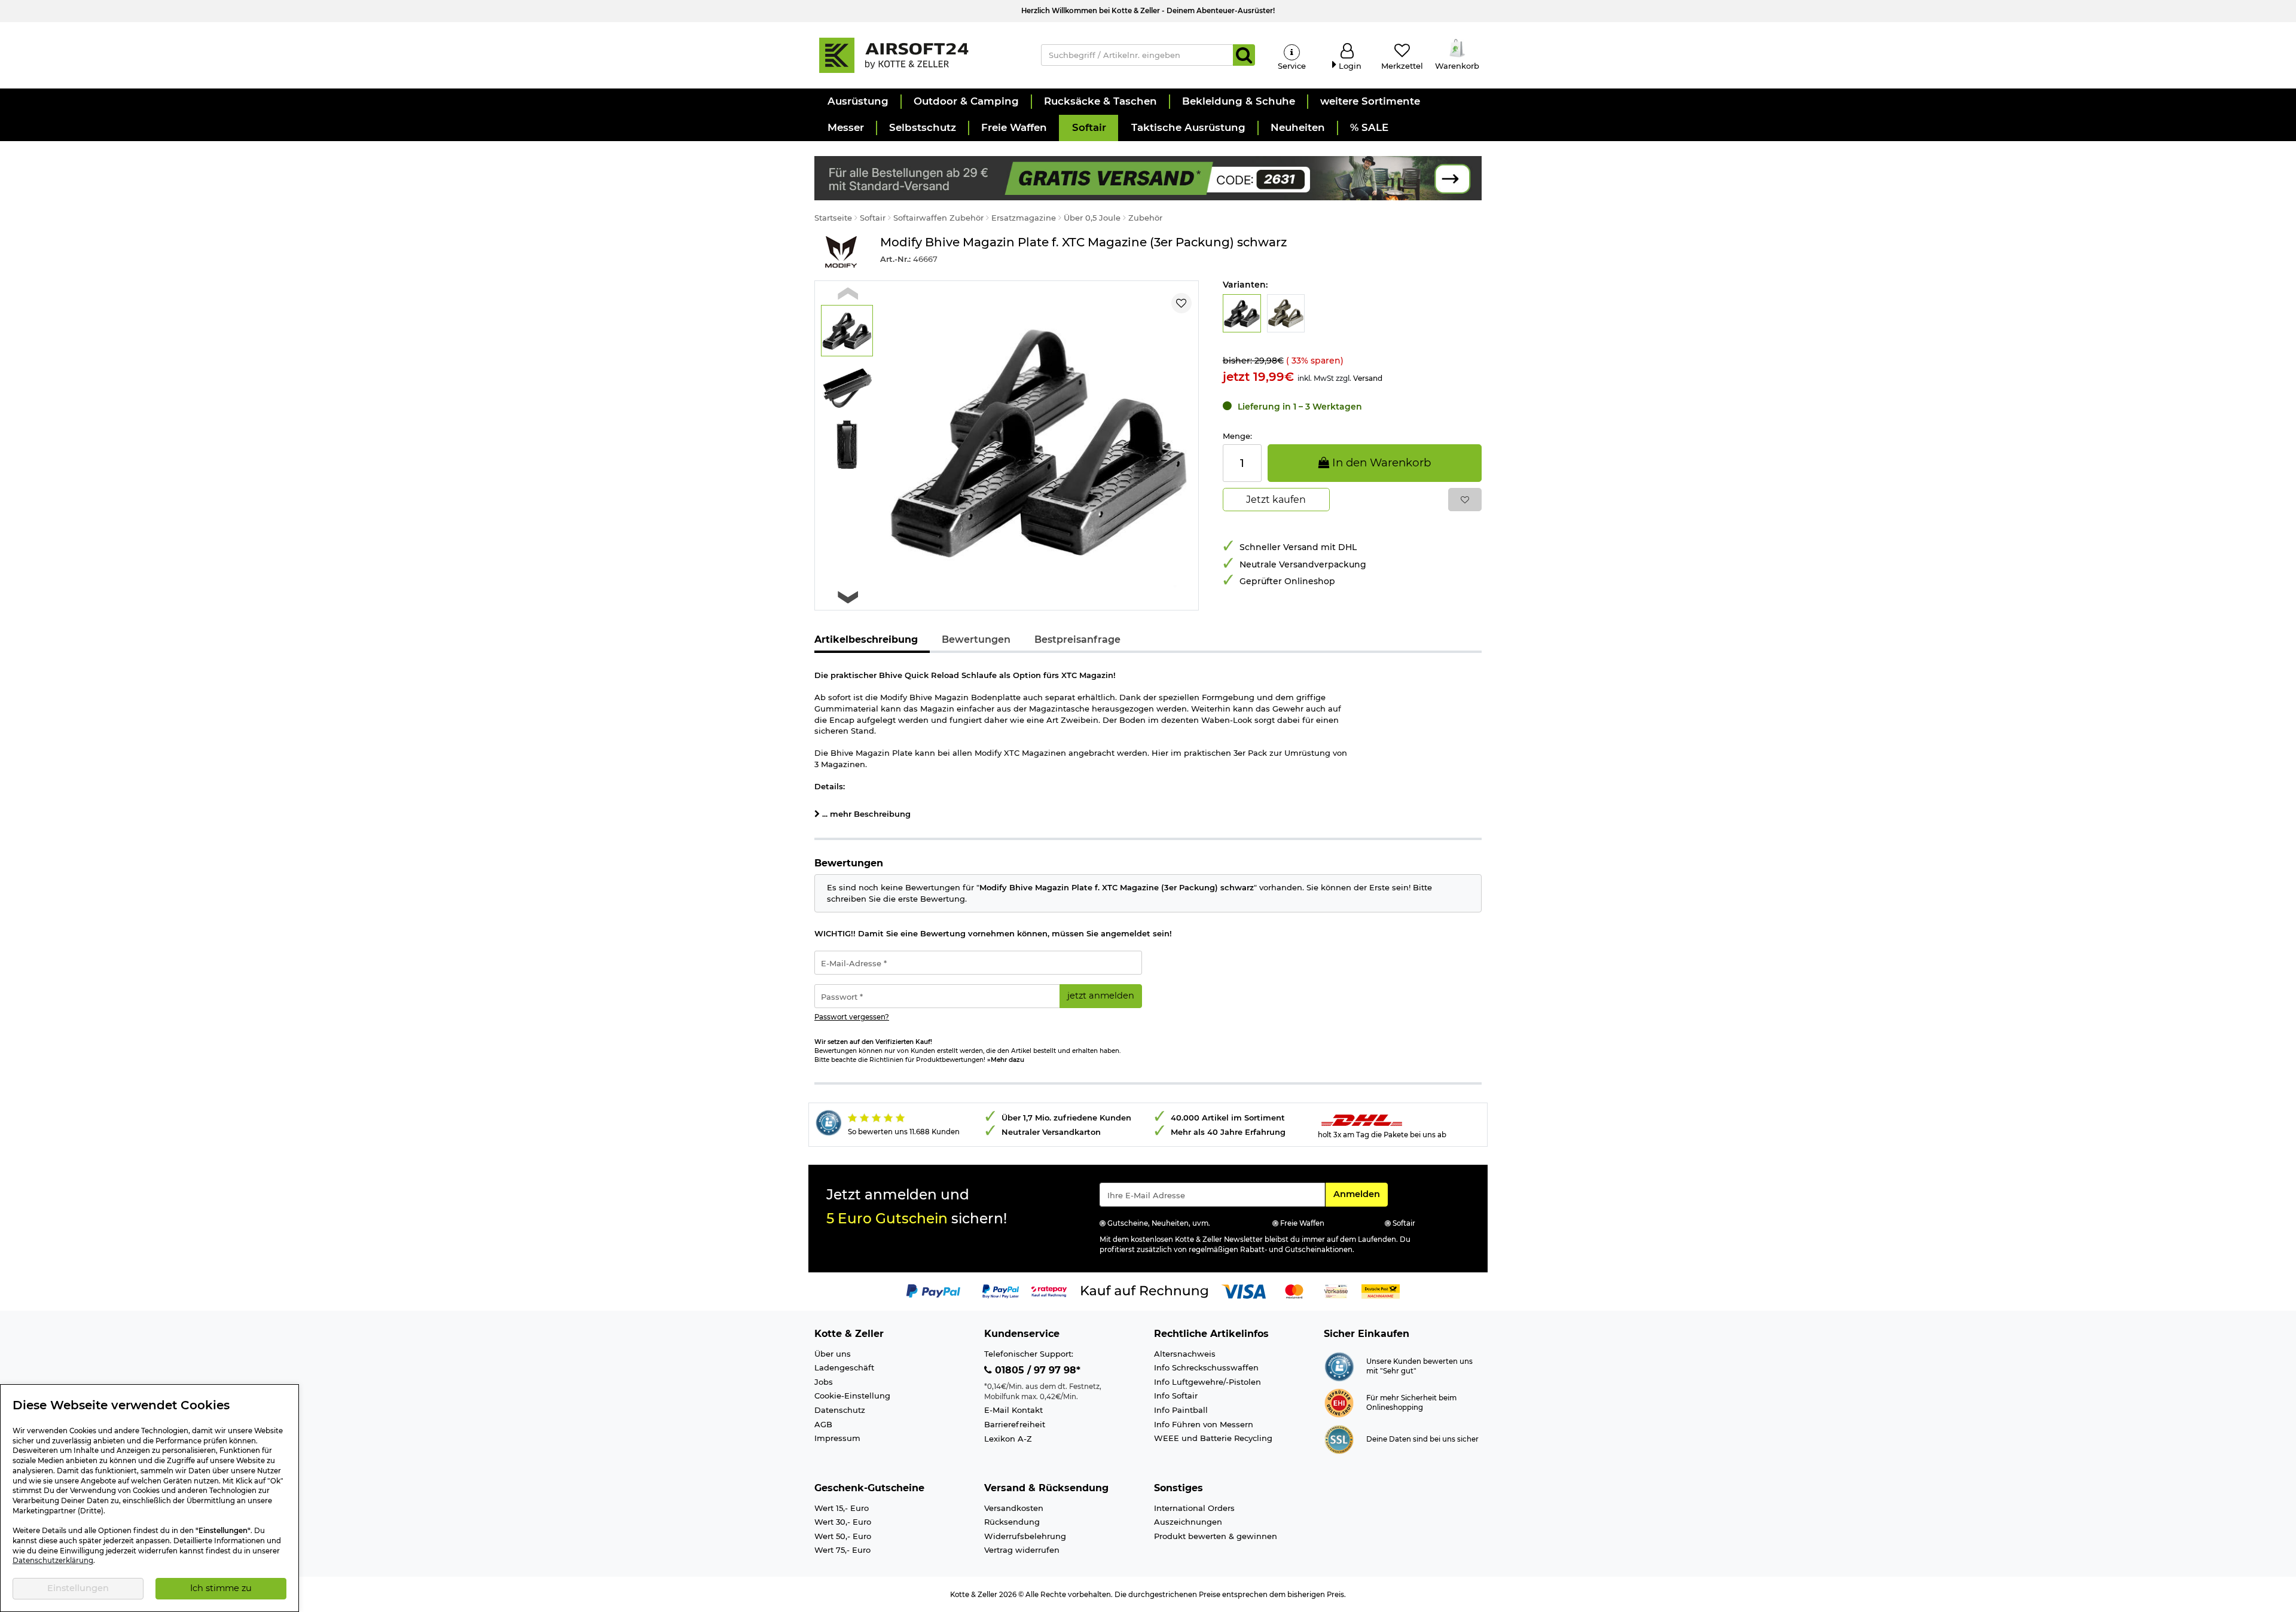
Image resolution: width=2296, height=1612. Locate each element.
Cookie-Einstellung (852, 1396)
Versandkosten (1014, 1508)
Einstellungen (78, 1588)
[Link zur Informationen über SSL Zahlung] (1339, 1439)
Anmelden (1360, 1194)
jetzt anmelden (1101, 996)
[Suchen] (1244, 55)
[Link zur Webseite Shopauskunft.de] (1339, 1366)
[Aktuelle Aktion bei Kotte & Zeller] (1148, 177)
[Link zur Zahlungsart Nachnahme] (1381, 1291)
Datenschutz (840, 1410)
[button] (857, 102)
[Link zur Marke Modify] (841, 252)
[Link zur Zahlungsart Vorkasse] (1336, 1291)
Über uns (833, 1354)
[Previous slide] (848, 293)
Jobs (824, 1382)
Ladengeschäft (844, 1367)
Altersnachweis (1185, 1354)
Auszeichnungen (1188, 1522)
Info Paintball (1181, 1410)
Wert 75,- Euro (842, 1550)
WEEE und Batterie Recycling (1213, 1438)
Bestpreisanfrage (1077, 639)
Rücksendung (1012, 1522)
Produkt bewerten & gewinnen (1216, 1536)
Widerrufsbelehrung (1025, 1536)
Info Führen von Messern (1204, 1424)
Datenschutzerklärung (53, 1561)
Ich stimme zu (221, 1588)
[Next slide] (848, 597)
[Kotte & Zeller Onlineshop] (915, 54)
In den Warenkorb (1380, 462)
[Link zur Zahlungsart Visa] (1244, 1291)
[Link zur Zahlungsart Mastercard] (1294, 1291)
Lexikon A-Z (1008, 1439)
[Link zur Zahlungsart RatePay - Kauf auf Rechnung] (1049, 1291)
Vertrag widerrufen (1022, 1550)
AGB (823, 1424)
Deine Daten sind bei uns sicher (1422, 1439)
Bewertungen (976, 639)
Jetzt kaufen (1276, 500)
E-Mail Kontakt (1013, 1410)
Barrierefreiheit (1015, 1424)
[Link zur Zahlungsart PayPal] (933, 1291)
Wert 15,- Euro (842, 1508)
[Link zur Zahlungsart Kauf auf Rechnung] (1144, 1291)
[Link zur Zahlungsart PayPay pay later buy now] (1001, 1291)
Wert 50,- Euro (843, 1536)
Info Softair (1176, 1396)
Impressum (837, 1438)
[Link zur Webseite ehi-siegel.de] (1339, 1402)
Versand (1368, 378)
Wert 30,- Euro (843, 1522)
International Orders (1194, 1508)
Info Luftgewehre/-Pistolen (1207, 1382)
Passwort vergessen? (852, 1017)
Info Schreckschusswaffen (1206, 1367)
